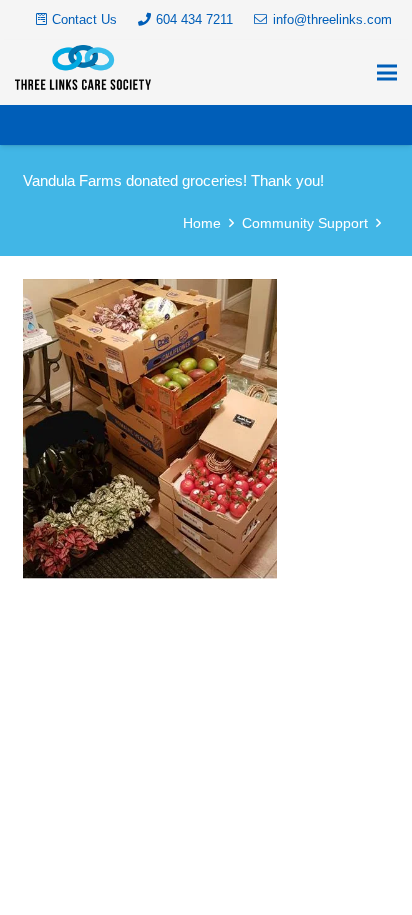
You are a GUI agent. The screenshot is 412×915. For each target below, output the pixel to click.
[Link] (83, 67)
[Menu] (387, 73)
